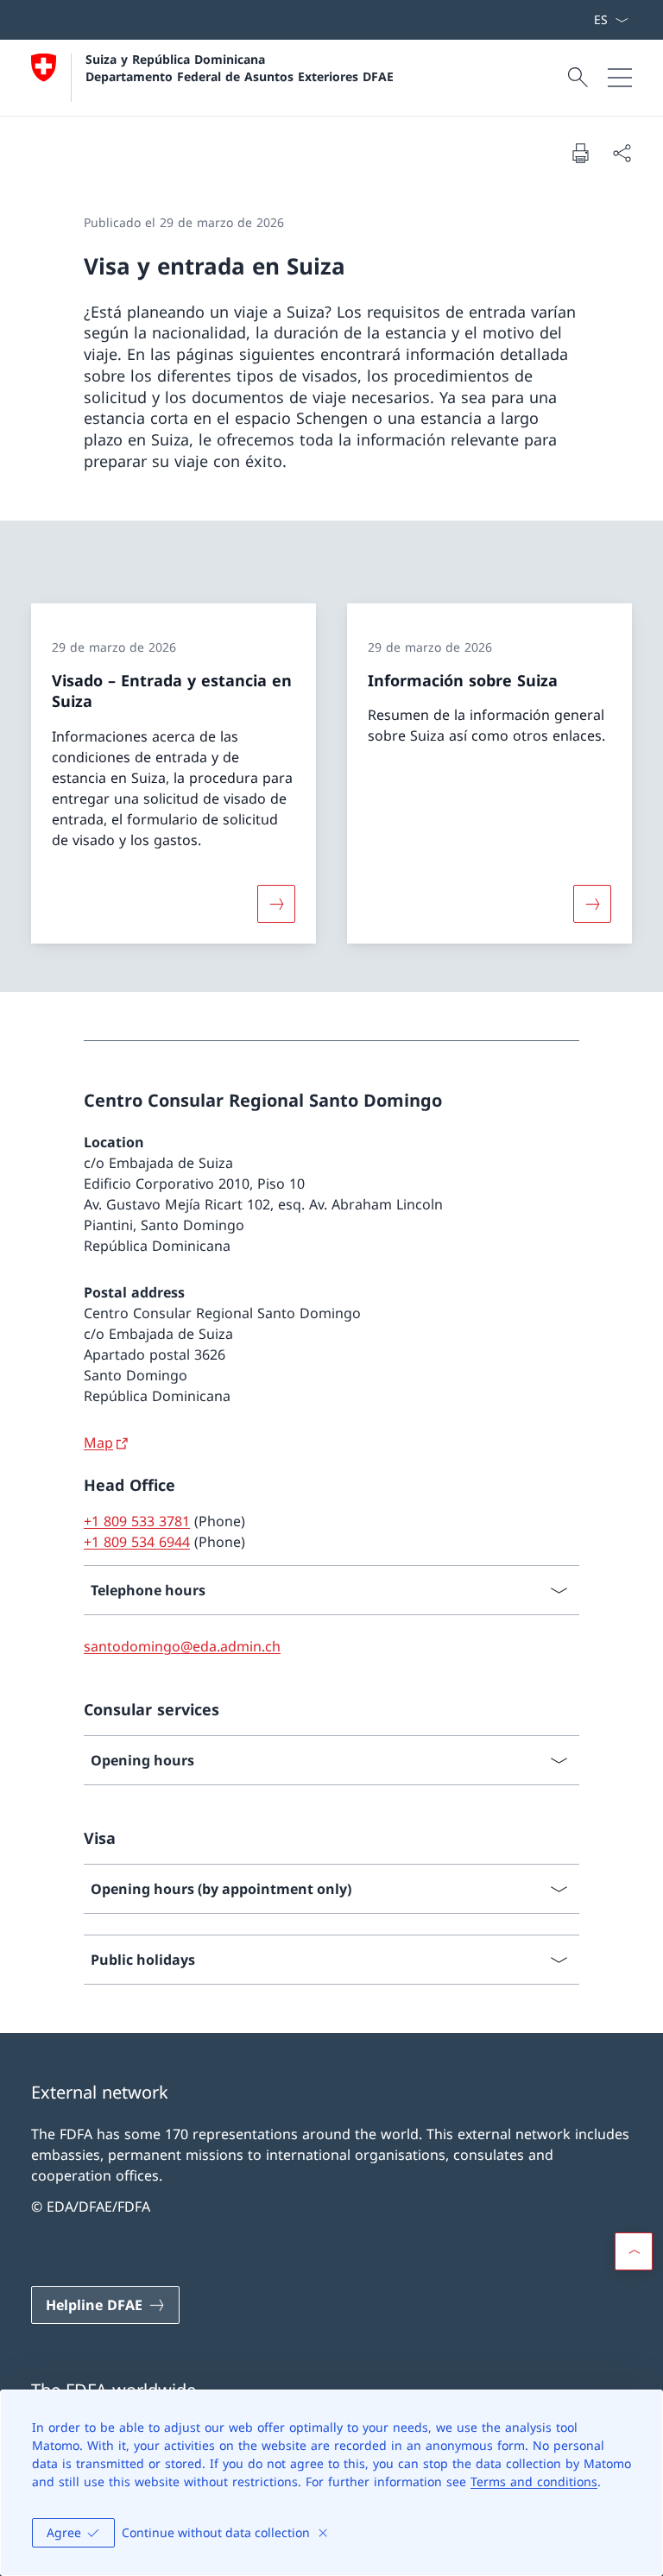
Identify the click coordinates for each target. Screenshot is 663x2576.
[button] (634, 2251)
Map (98, 1443)
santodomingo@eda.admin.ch (182, 1646)
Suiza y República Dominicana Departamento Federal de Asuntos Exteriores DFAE (240, 67)
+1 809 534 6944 (137, 1542)
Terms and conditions (534, 2481)
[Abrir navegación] (620, 78)
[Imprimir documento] (580, 153)
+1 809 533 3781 (137, 1521)
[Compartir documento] (622, 153)
